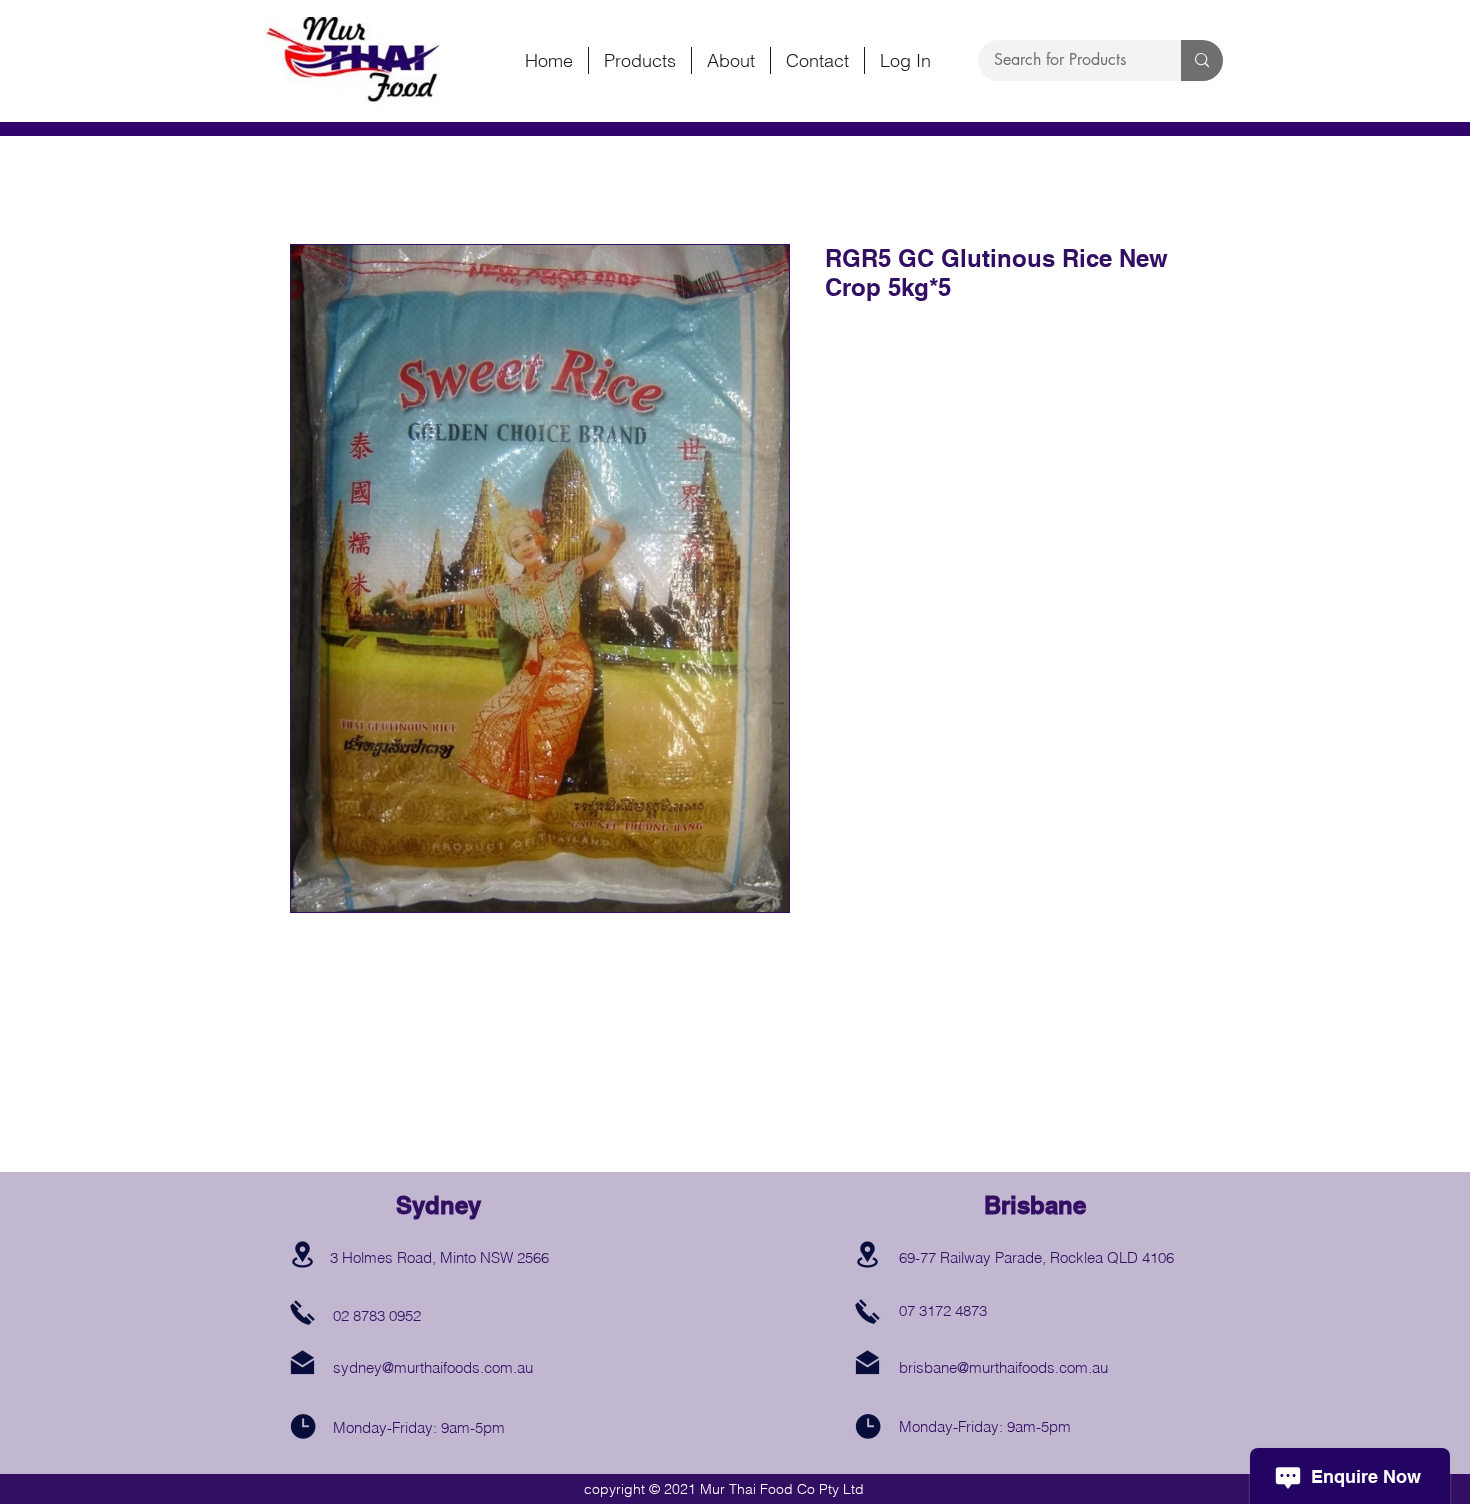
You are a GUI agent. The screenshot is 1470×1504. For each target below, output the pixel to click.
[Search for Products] (1202, 60)
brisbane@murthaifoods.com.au (1003, 1367)
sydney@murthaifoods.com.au (433, 1367)
